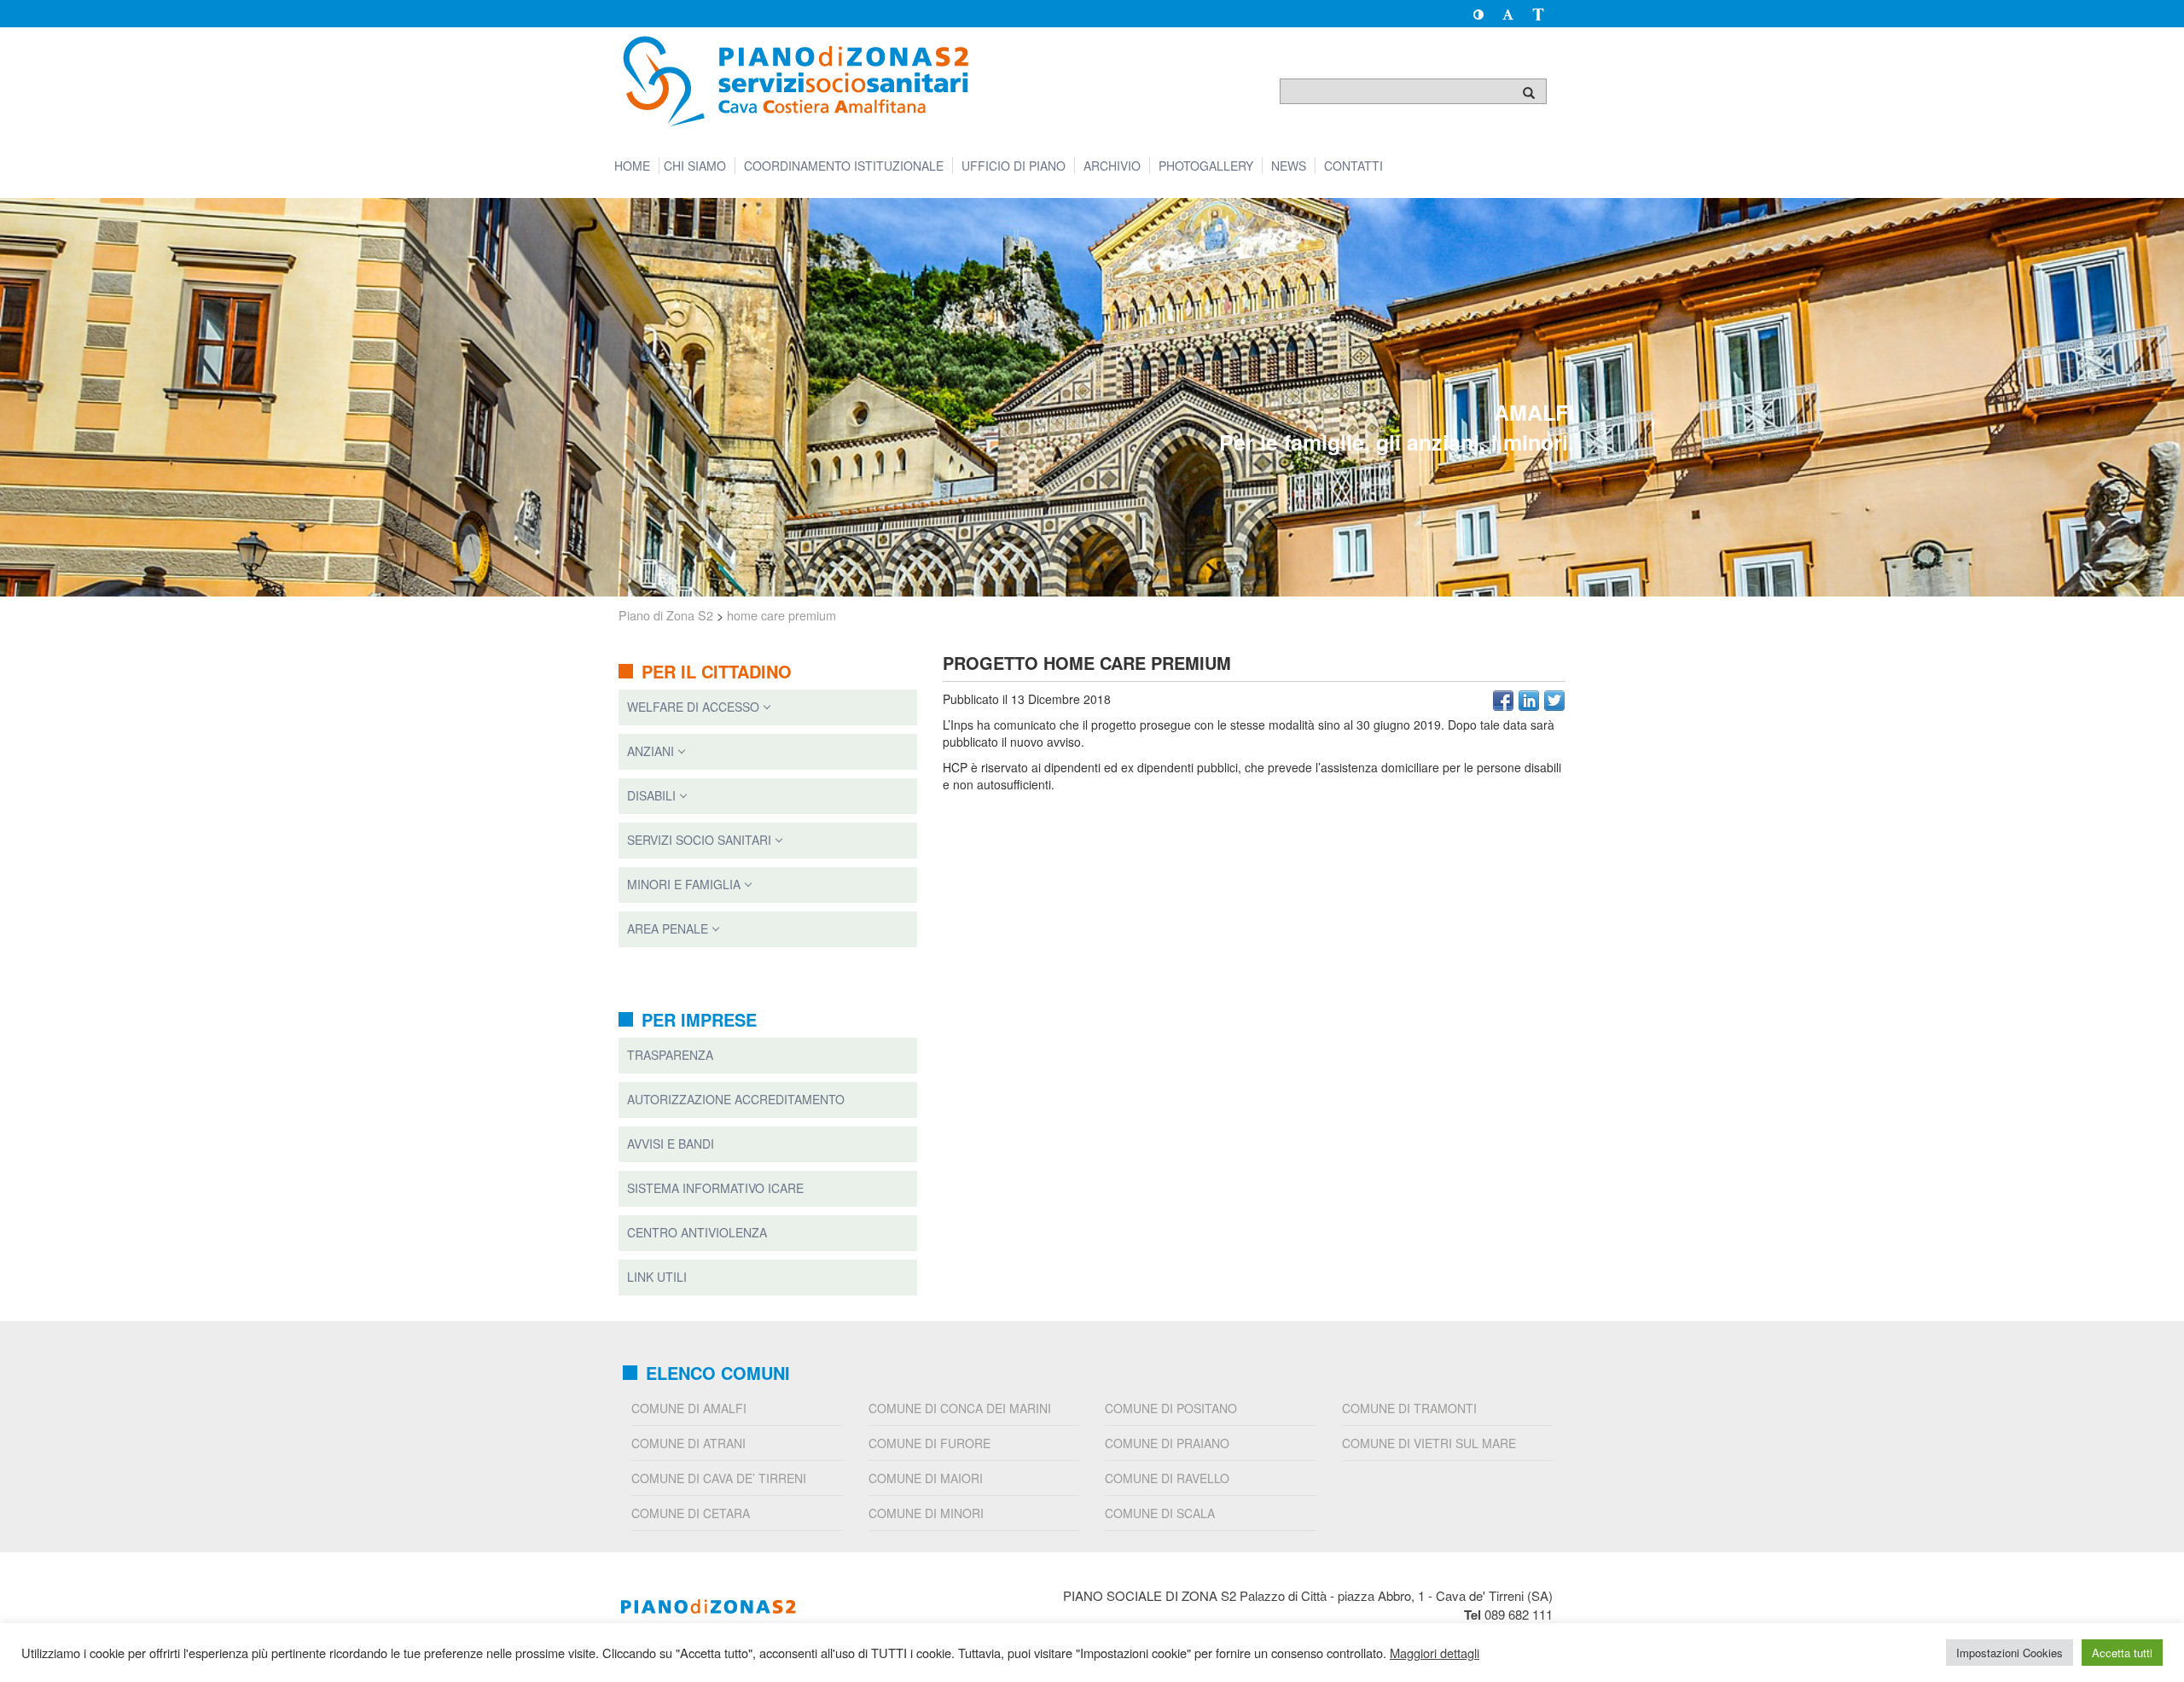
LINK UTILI (657, 1277)
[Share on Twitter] (1554, 701)
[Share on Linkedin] (1529, 701)
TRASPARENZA (670, 1055)
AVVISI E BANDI (671, 1144)
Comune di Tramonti (1409, 1408)
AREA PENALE (668, 928)
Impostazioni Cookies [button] (2010, 1653)
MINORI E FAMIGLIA (684, 884)
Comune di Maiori (926, 1478)
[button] (1478, 14)
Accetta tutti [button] (2122, 1653)
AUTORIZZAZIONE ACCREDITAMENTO (736, 1099)
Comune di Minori (926, 1513)
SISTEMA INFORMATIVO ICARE (715, 1188)
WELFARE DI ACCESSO (693, 707)
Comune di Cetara (691, 1513)
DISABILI (651, 795)
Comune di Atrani (688, 1443)
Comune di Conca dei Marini (960, 1408)
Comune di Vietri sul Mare (1429, 1443)
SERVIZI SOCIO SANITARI (699, 840)
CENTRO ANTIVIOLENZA (697, 1232)
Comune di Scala (1160, 1513)
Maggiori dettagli (1435, 1653)
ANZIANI (651, 751)
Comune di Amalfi (689, 1408)
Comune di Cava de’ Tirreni (719, 1478)
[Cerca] (1529, 92)
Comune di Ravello (1167, 1478)
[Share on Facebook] (1503, 701)
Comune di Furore (929, 1443)
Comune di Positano (1171, 1408)
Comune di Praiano (1167, 1443)
